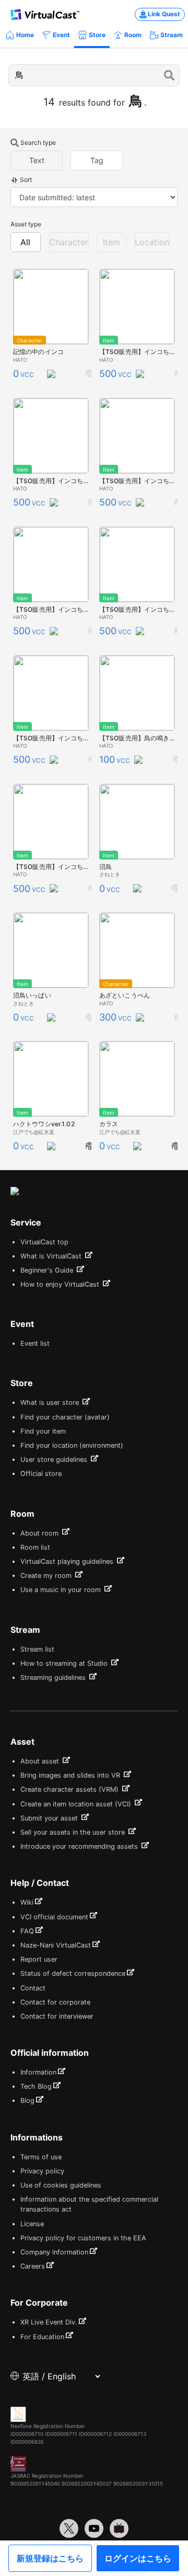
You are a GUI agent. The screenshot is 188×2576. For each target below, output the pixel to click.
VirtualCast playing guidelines (68, 1561)
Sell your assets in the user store (74, 1832)
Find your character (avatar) (65, 1417)
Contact (33, 1988)
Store (97, 35)
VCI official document (54, 1917)
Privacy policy (42, 2171)
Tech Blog (36, 2086)
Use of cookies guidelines (61, 2185)
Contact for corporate (55, 2002)
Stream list (37, 1649)
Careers (33, 2266)
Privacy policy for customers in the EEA (83, 2238)
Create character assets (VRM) (70, 1789)
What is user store (51, 1403)
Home (25, 35)
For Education (42, 2337)
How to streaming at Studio (65, 1663)
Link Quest (164, 14)
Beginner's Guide (48, 1270)
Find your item (43, 1431)
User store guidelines (55, 1459)
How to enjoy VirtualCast (61, 1284)
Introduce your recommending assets (80, 1846)
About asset (41, 1761)
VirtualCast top (44, 1242)
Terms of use (41, 2157)
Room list (35, 1547)
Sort (26, 180)
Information (38, 2072)
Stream (172, 35)
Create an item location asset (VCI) (77, 1804)
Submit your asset (50, 1818)
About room (40, 1533)
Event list (35, 1343)
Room (133, 35)
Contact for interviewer (57, 2016)
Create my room (47, 1576)
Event (61, 35)
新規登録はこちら (50, 2558)
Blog (27, 2100)
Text (37, 160)
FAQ (27, 1931)
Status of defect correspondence (73, 1973)
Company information (54, 2252)
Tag (97, 160)
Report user (39, 1959)
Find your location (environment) (72, 1445)
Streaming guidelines (54, 1678)
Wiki (27, 1902)
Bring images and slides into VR (71, 1775)
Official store (41, 1474)
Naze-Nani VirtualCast (56, 1945)
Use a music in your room (62, 1590)
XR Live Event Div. (49, 2322)
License (32, 2224)
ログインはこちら (138, 2558)
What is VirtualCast (52, 1256)
